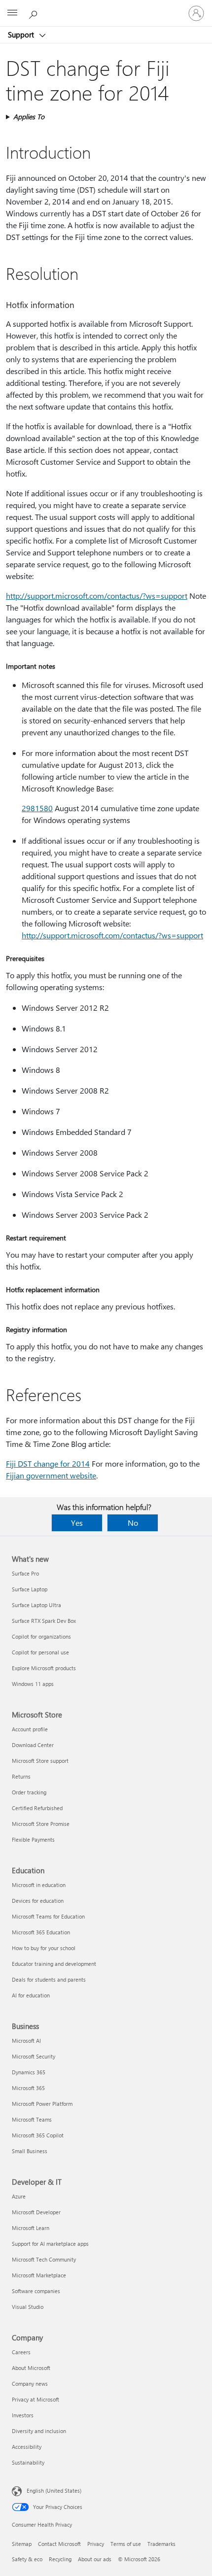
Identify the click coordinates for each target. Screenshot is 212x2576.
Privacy (96, 2544)
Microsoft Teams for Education (48, 1916)
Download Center (33, 1745)
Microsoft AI (26, 2041)
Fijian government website (51, 1475)
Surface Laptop (30, 1589)
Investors (23, 2415)
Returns (21, 1776)
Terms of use (126, 2544)
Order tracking (29, 1792)
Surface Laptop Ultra (36, 1605)
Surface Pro (25, 1573)
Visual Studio (28, 2307)
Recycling (60, 2559)
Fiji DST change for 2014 (48, 1463)
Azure (19, 2196)
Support (22, 34)
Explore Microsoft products (44, 1668)
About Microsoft (31, 2368)
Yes (77, 1523)
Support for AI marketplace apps (50, 2244)
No (133, 1523)
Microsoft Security (34, 2056)
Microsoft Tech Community (44, 2259)
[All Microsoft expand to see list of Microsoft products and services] (12, 13)
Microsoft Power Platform (42, 2104)
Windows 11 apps (33, 1684)
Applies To (29, 117)
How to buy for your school (44, 1948)
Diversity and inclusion (39, 2431)
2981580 (37, 808)
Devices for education (38, 1901)
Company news (30, 2384)
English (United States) (54, 2490)
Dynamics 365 (29, 2072)
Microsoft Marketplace (39, 2275)
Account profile (30, 1729)
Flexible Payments (33, 1839)
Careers (21, 2352)
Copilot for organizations (41, 1636)
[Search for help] (35, 13)
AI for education (31, 1995)
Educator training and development (54, 1964)
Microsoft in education (39, 1885)
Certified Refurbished (37, 1808)
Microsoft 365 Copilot (38, 2135)
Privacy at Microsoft (35, 2399)
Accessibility (27, 2447)
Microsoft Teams (32, 2119)
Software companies (36, 2291)
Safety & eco (27, 2559)
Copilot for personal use (40, 1652)
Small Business (30, 2151)
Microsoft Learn (31, 2228)
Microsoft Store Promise (41, 1824)
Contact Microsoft (59, 2544)
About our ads (95, 2559)
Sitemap (22, 2544)
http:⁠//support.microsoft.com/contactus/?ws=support (97, 596)
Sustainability (28, 2462)
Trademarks (161, 2544)
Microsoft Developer (36, 2212)
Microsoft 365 (28, 2088)
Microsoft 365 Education (41, 1932)
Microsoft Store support (40, 1761)
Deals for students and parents (49, 1979)
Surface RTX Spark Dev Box (44, 1621)
